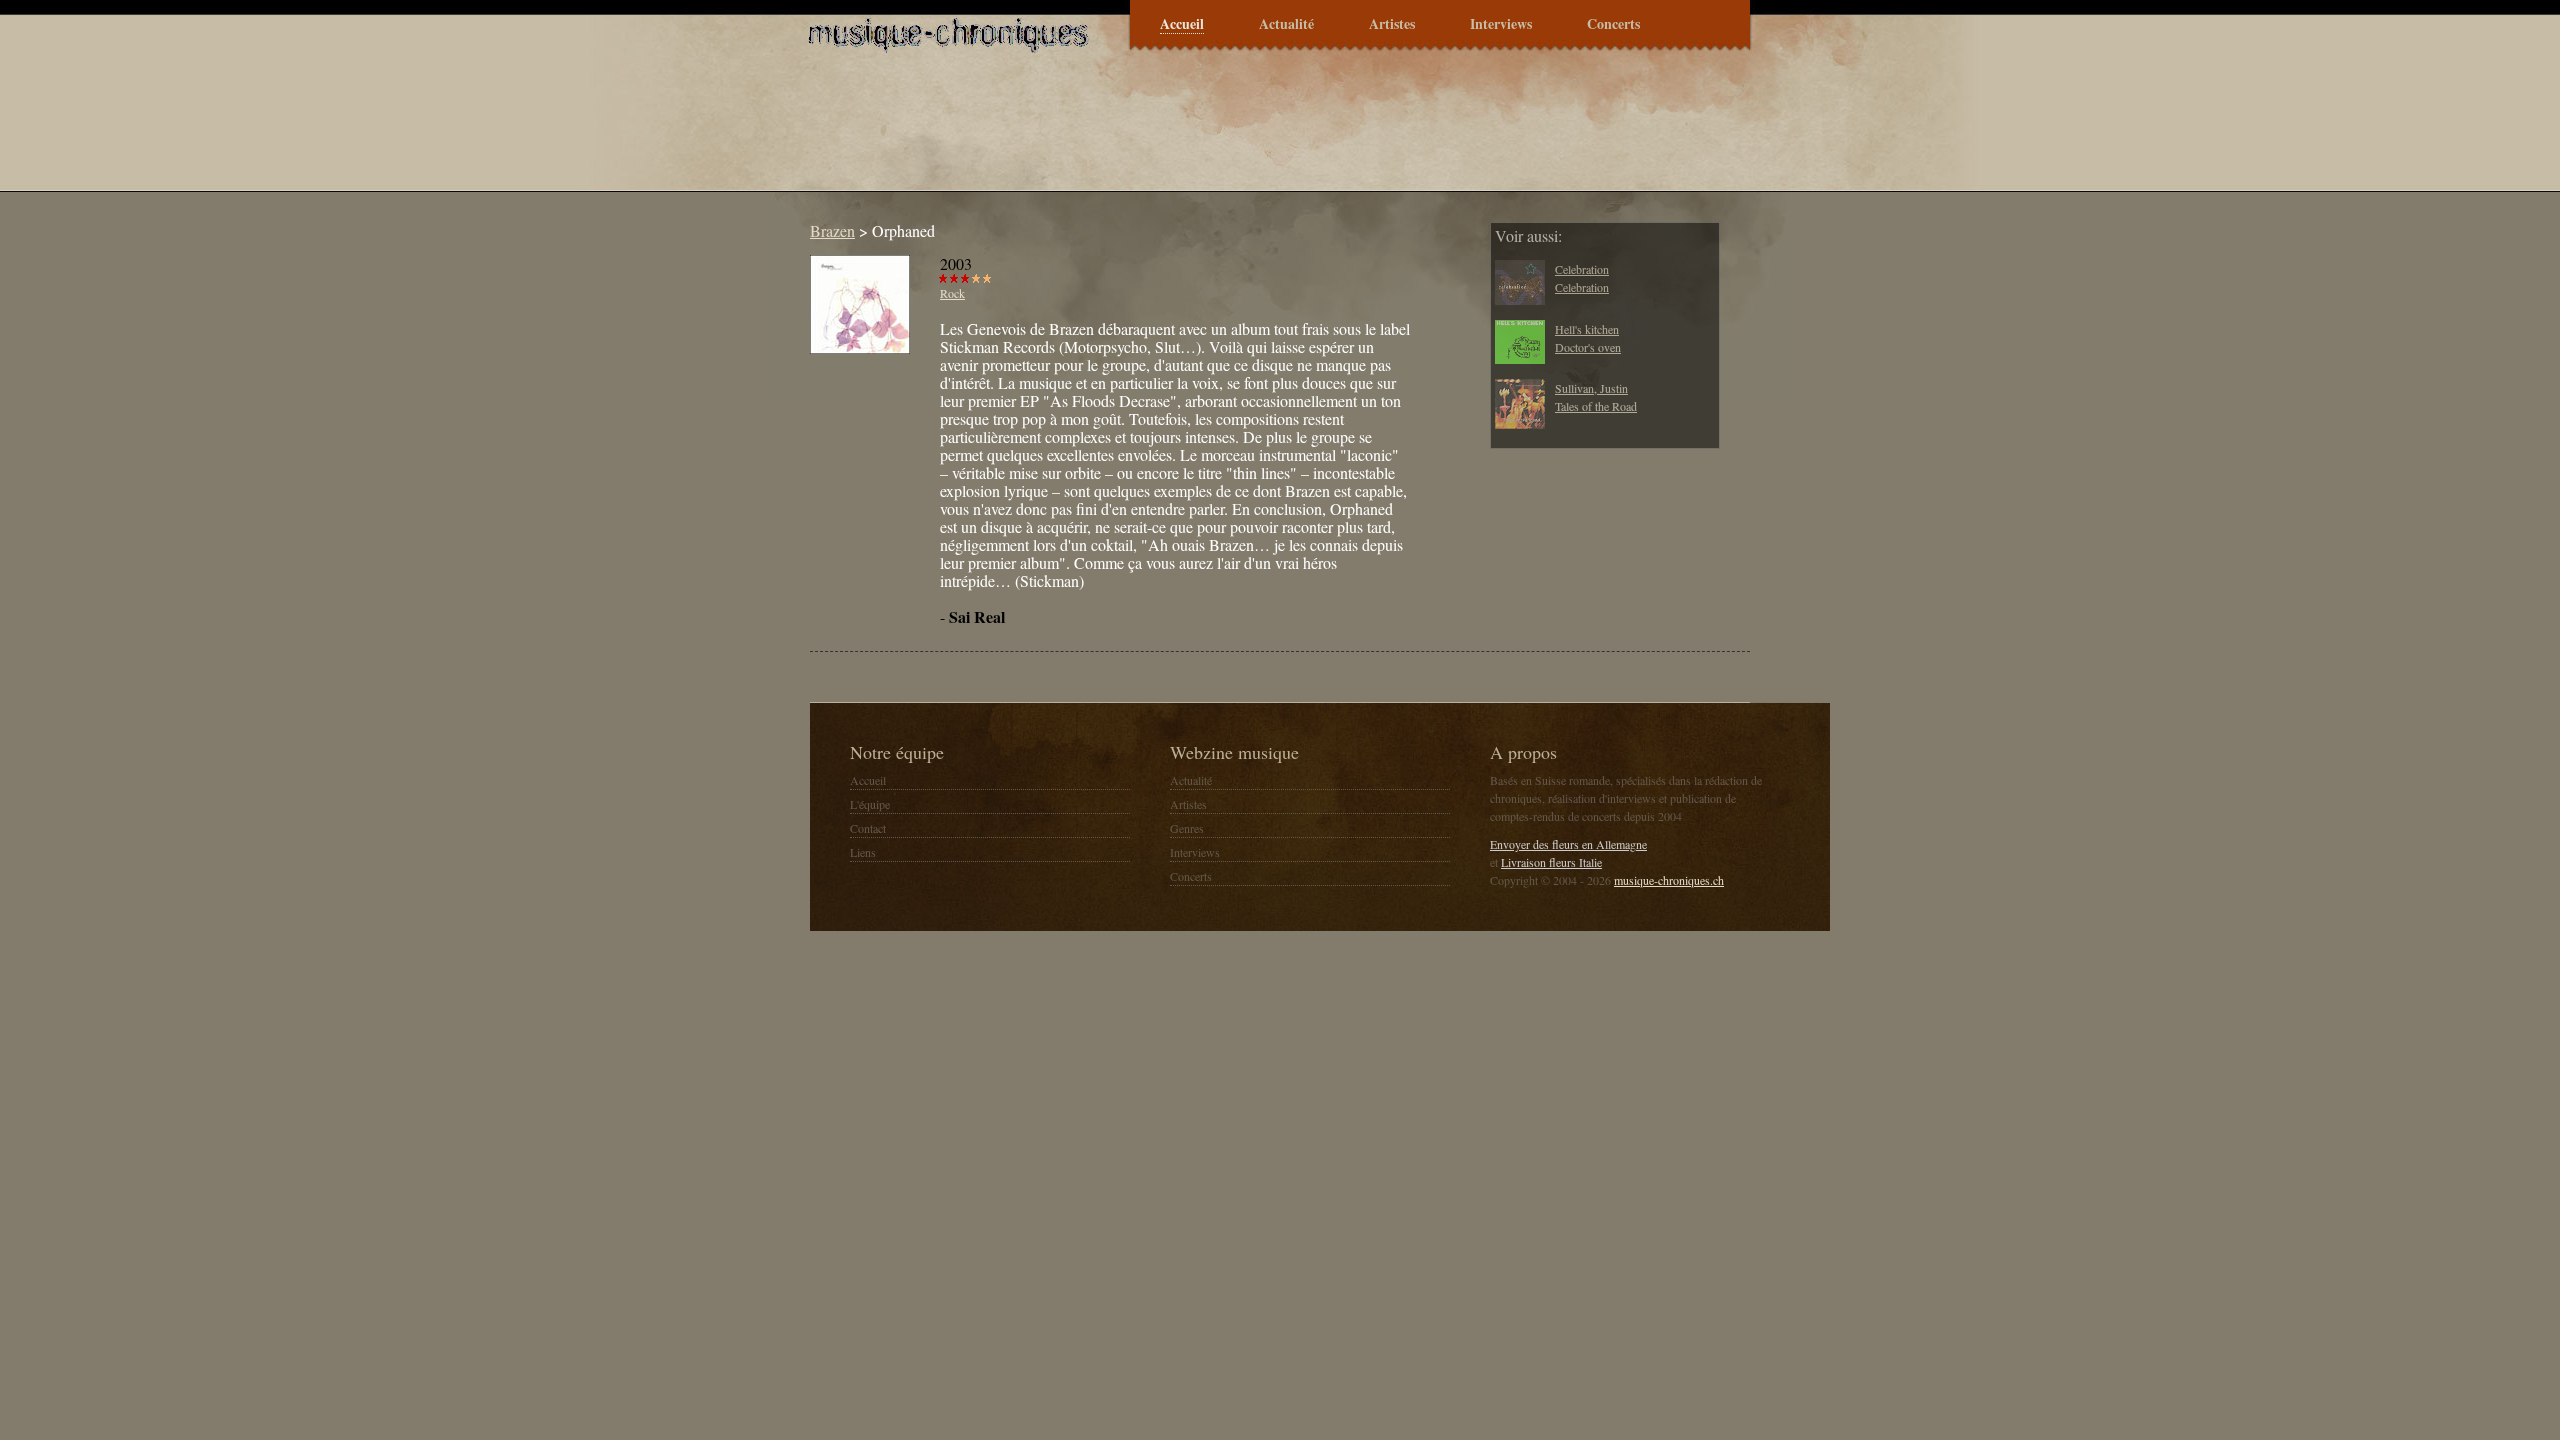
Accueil (1182, 24)
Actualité (1286, 24)
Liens (863, 852)
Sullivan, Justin (1591, 388)
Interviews (1501, 24)
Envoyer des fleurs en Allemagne (1568, 844)
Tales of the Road (1596, 406)
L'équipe (870, 804)
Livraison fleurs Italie (1551, 862)
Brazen (832, 230)
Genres (1187, 828)
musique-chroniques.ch (1669, 880)
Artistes (1392, 24)
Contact (868, 828)
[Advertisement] (1164, 134)
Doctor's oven (1588, 347)
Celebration (1582, 269)
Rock (952, 293)
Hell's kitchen (1587, 329)
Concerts (1613, 24)
